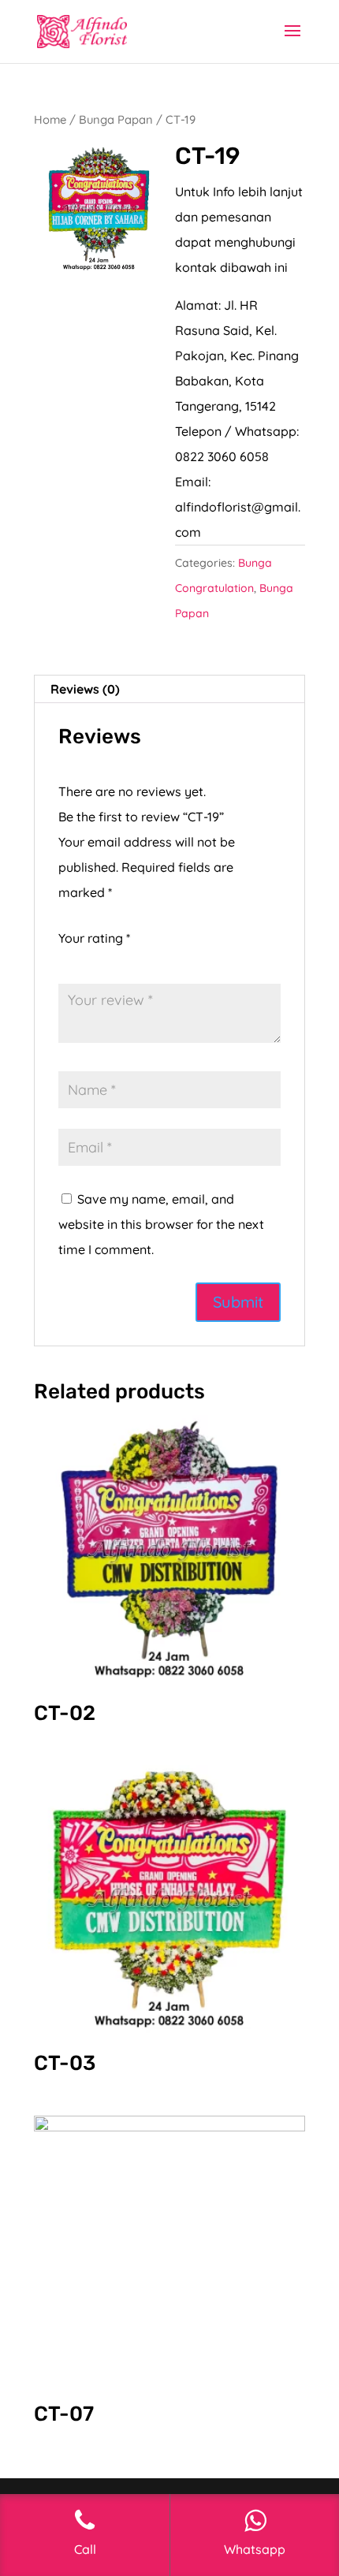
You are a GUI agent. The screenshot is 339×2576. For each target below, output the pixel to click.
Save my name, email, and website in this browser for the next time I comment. (161, 1224)
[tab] (169, 689)
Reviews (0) (85, 689)
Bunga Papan (116, 119)
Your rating (94, 938)
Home (50, 119)
